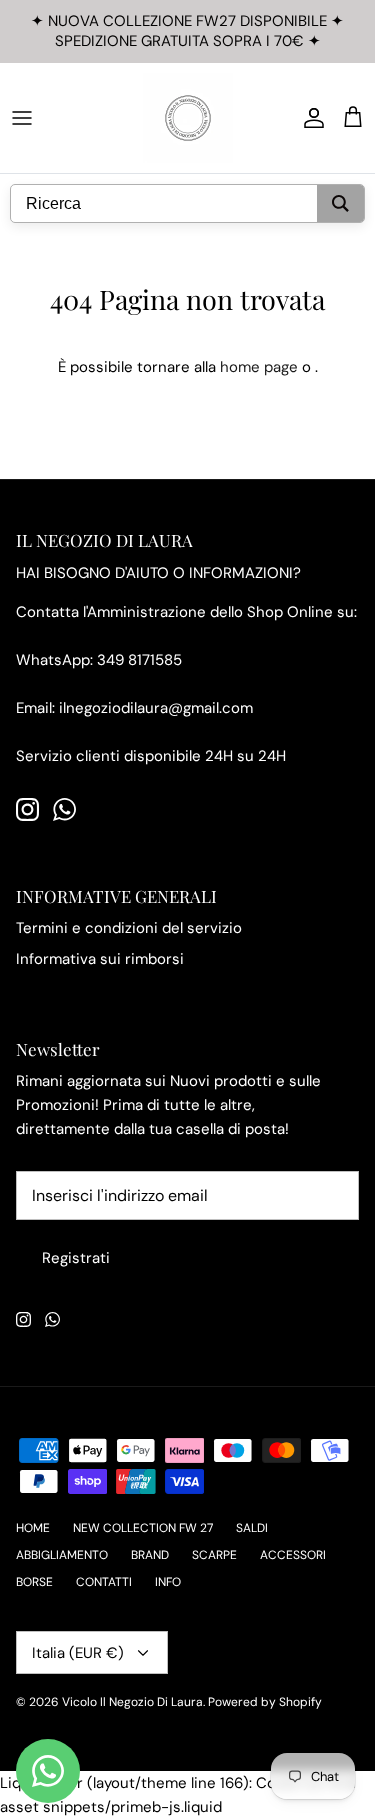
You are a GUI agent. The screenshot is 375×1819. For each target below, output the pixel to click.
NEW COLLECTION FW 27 (143, 1528)
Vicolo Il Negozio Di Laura (132, 1702)
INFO (168, 1582)
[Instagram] (27, 809)
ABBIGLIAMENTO (62, 1555)
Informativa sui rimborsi (100, 959)
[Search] (340, 203)
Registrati (76, 1258)
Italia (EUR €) (78, 1653)
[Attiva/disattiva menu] (22, 118)
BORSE (34, 1582)
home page (259, 367)
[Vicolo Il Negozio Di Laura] (188, 118)
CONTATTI (104, 1582)
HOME (33, 1528)
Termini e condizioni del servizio (129, 928)
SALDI (252, 1528)
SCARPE (214, 1555)
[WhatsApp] (64, 809)
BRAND (150, 1555)
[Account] (309, 118)
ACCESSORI (293, 1555)
